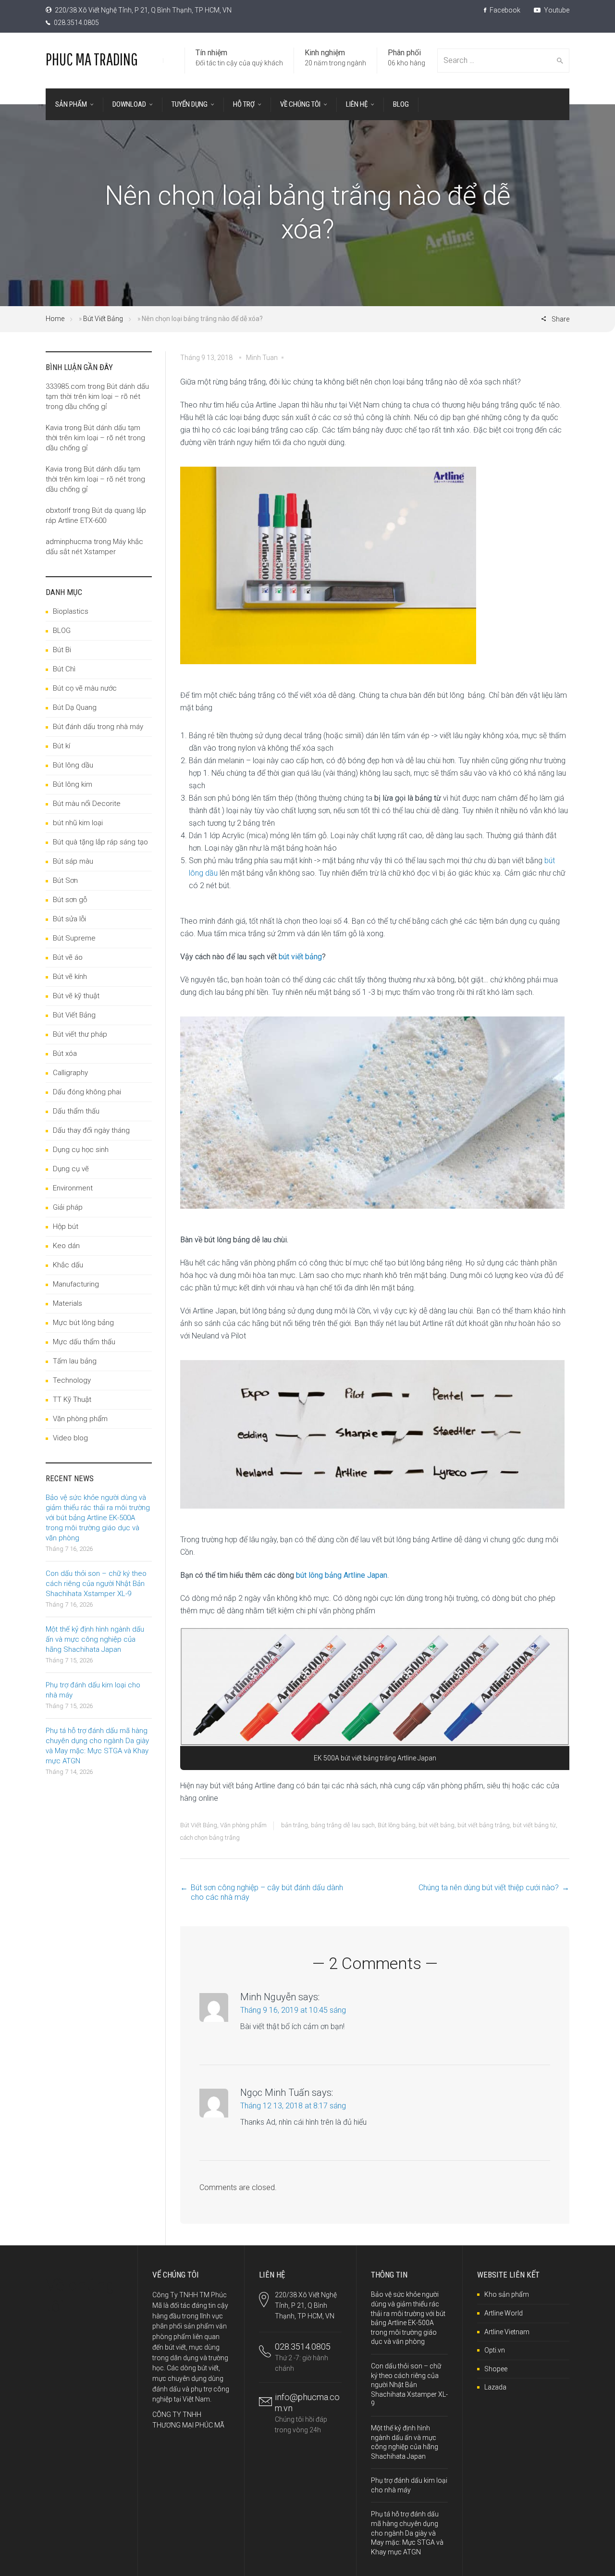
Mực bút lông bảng (83, 1323)
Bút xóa (65, 1053)
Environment (73, 1188)
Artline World (504, 2313)
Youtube (556, 10)
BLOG (62, 631)
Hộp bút (66, 1226)
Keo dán (66, 1246)
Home (55, 319)
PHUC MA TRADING (92, 59)
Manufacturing (76, 1284)
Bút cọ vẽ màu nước (85, 688)
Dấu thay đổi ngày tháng (91, 1130)
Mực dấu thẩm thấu (84, 1342)
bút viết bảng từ (534, 1825)
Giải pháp (68, 1207)
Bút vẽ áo (68, 957)
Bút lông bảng (397, 1825)
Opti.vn (495, 2350)
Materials (68, 1303)
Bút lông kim (73, 784)
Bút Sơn (65, 880)
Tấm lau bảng (75, 1361)
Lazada (495, 2387)
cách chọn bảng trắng (210, 1838)
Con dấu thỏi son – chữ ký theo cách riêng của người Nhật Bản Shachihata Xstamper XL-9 (96, 1584)
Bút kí (61, 746)
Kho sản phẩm (507, 2294)
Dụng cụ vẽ (71, 1169)
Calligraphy (70, 1073)
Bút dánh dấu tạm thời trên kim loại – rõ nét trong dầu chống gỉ (97, 396)
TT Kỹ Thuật (72, 1399)
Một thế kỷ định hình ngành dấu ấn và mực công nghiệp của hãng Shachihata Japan (95, 1639)
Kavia (54, 428)
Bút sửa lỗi (69, 919)
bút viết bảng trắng (484, 1825)
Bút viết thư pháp (80, 1034)
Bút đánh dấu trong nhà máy (98, 727)
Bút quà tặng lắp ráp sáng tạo (100, 842)
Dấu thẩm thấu (76, 1111)
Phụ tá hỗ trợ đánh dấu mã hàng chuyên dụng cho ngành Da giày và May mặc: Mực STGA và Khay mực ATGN (407, 2533)
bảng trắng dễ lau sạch (343, 1825)
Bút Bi (62, 650)
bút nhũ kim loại (78, 823)
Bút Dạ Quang (75, 707)
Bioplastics (71, 611)
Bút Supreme (74, 938)
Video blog (70, 1438)
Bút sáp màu (73, 861)
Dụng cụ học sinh (81, 1150)
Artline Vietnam (507, 2332)
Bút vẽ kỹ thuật (76, 996)
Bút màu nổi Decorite (87, 804)
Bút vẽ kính (70, 977)
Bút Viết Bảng (103, 319)
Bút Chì (64, 669)
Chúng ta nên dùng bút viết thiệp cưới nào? (489, 1888)
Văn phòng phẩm (243, 1825)
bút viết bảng (300, 957)
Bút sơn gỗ (70, 900)
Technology (72, 1380)
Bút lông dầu (73, 765)
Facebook (504, 10)
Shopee (496, 2369)
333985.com (66, 386)
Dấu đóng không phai (87, 1092)
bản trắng (295, 1825)
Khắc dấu (68, 1265)
